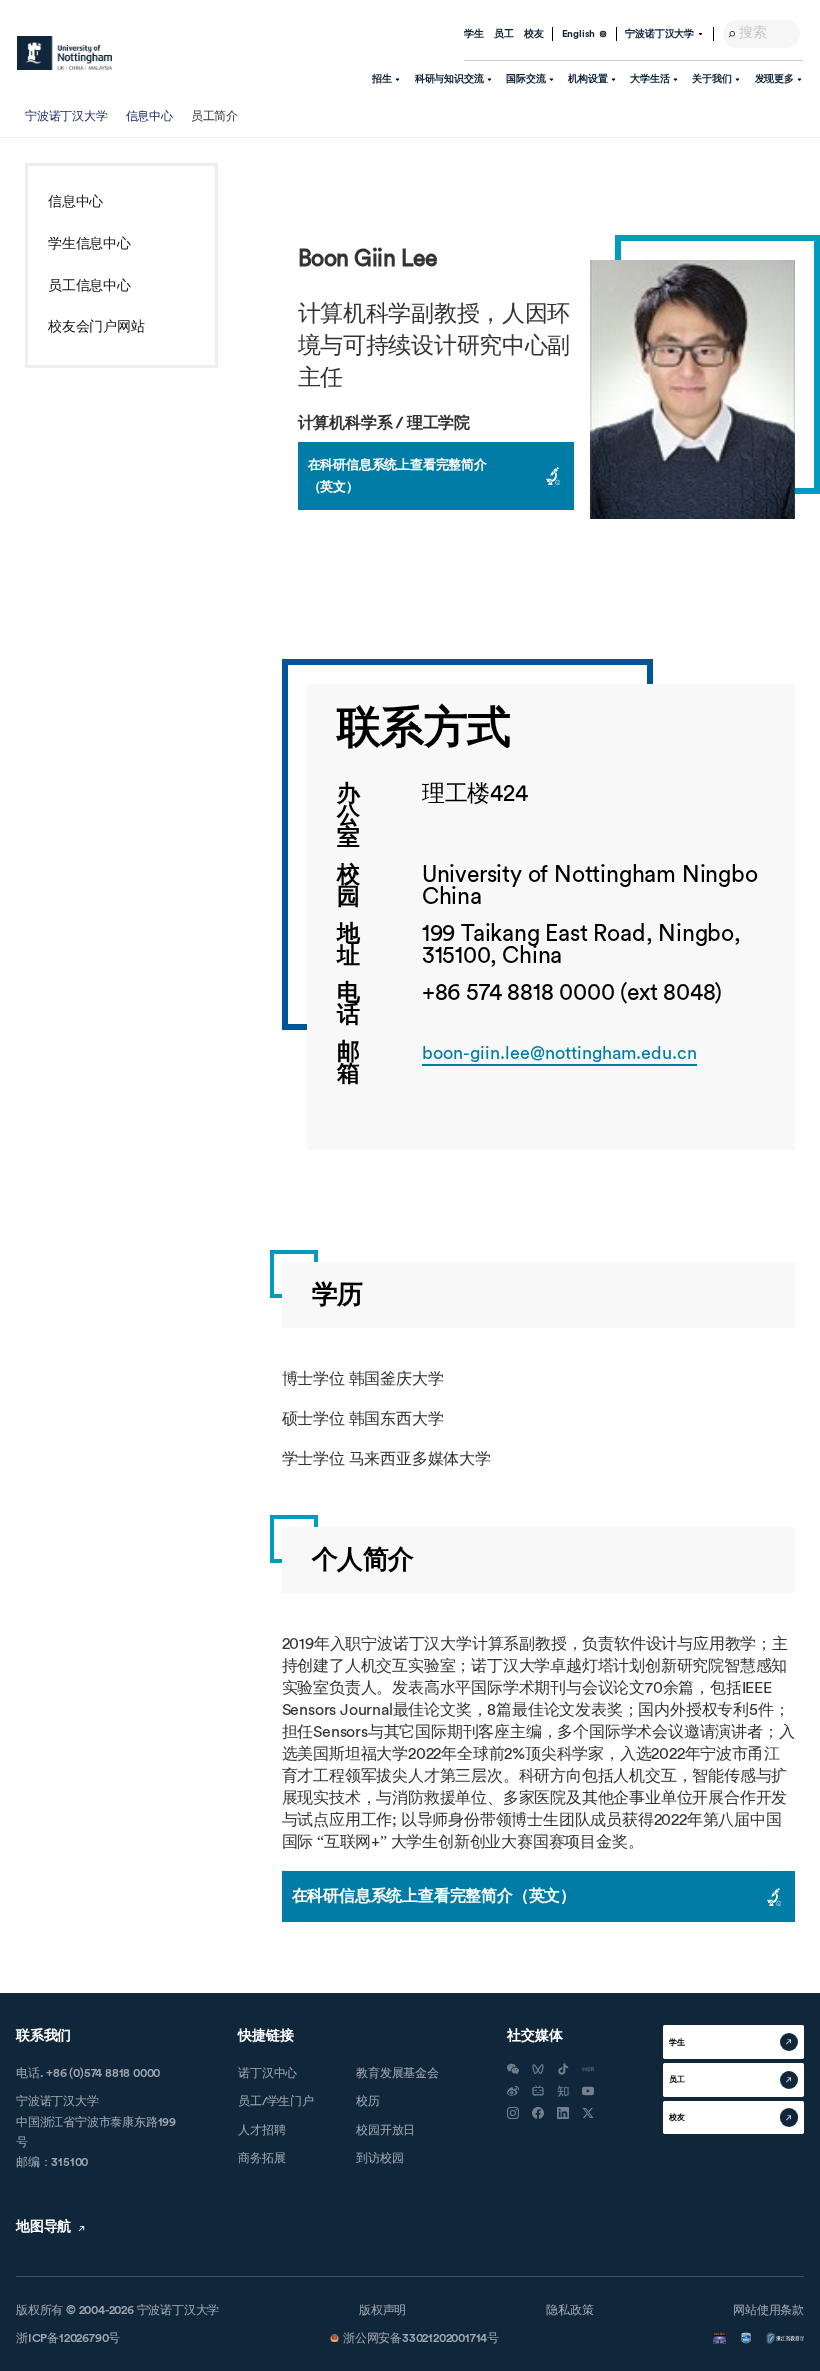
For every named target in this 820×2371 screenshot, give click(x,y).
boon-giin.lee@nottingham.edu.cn (559, 1053)
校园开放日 (385, 2130)
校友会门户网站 (96, 327)
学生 (474, 34)
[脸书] (538, 2113)
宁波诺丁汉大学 (66, 116)
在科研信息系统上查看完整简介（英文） (397, 475)
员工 (504, 34)
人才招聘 (261, 2130)
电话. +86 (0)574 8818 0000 (88, 2073)
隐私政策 (569, 2310)
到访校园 (379, 2158)
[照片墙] (513, 2113)
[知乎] (563, 2091)
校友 (534, 34)
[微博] (513, 2091)
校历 (368, 2101)
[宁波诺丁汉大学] (64, 53)
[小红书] (588, 2069)
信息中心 (149, 116)
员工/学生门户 (276, 2101)
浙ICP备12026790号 (68, 2338)
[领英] (563, 2113)
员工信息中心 (89, 286)
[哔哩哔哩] (538, 2091)
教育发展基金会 (397, 2073)
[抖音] (563, 2069)
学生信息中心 (89, 244)
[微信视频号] (538, 2069)
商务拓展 (261, 2158)
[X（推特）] (588, 2113)
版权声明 (382, 2310)
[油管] (588, 2091)
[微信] (513, 2069)
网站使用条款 (768, 2310)
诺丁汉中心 (267, 2073)
